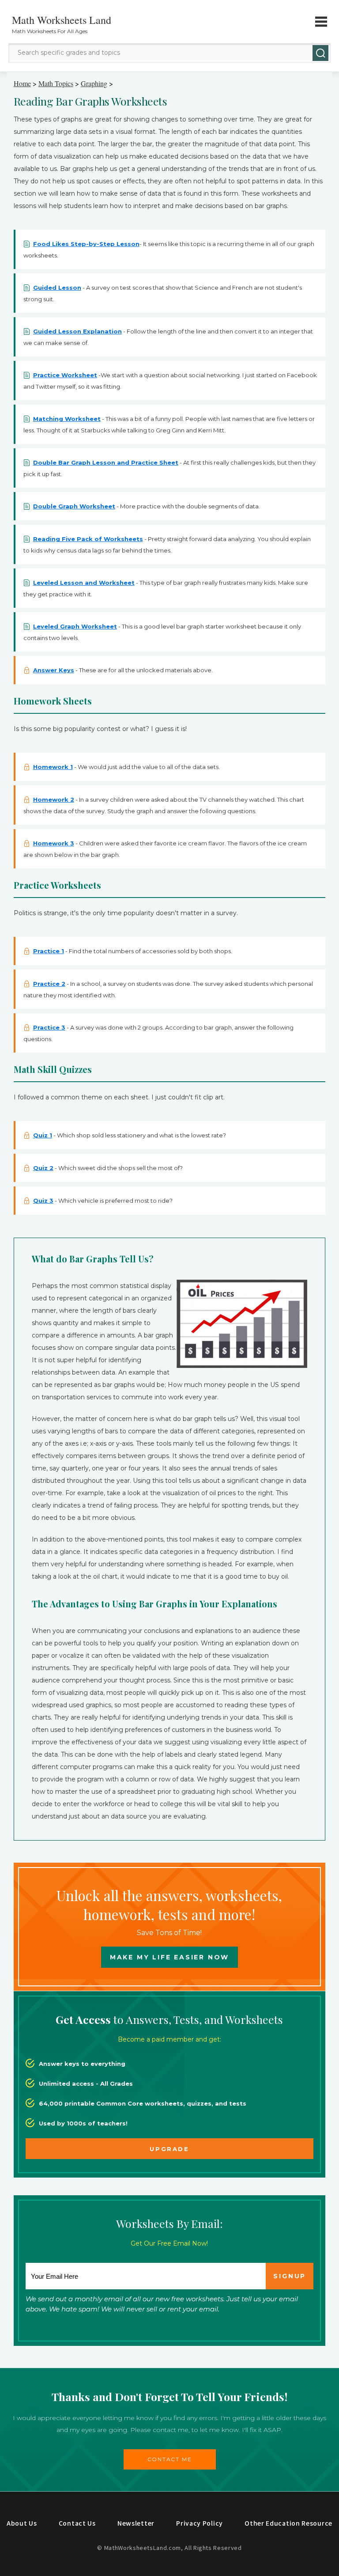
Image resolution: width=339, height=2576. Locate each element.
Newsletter (136, 2523)
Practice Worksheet (65, 375)
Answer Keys (54, 670)
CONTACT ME (170, 2459)
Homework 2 (54, 799)
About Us (22, 2523)
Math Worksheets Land (62, 20)
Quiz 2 (43, 1168)
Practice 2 (49, 984)
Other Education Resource (288, 2523)
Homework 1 (53, 767)
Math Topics (56, 83)
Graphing (94, 83)
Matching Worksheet (67, 419)
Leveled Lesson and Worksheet (84, 583)
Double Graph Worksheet (74, 506)
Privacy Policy (200, 2523)
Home (22, 83)
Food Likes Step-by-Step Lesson (86, 244)
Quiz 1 (43, 1135)
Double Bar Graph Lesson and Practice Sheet (106, 462)
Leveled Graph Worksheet (75, 626)
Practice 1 (49, 951)
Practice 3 (49, 1027)
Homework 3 (54, 843)
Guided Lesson (57, 288)
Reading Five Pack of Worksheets (88, 539)
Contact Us (77, 2523)
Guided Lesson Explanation (77, 331)
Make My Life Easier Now (169, 1957)
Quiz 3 (43, 1201)
